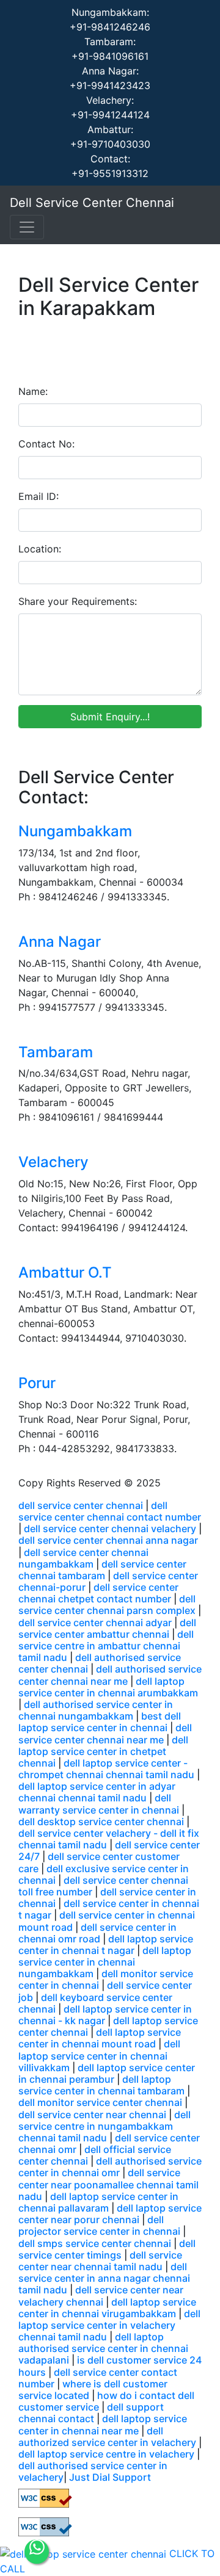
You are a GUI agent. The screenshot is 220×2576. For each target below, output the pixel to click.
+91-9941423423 (110, 85)
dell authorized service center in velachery (107, 2437)
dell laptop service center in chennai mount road (100, 2038)
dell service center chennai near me (105, 1733)
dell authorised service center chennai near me (110, 1675)
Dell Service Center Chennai (92, 203)
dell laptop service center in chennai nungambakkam (105, 1962)
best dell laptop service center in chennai (100, 1722)
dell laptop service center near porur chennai (110, 2214)
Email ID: (38, 496)
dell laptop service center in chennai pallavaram (98, 2202)
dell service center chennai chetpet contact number (98, 1593)
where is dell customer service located (93, 2390)
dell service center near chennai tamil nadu (100, 2261)
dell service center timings (107, 2249)
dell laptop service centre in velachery (106, 2454)
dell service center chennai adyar (95, 1623)
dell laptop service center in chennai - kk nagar (105, 2015)
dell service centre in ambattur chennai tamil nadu (106, 1646)
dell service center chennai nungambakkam (83, 1558)
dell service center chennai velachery (110, 1529)
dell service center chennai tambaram (102, 1570)
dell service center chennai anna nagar (108, 1540)
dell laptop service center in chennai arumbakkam (108, 1687)
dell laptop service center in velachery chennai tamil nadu (109, 2325)
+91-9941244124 (110, 115)
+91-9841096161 (110, 56)
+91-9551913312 (110, 173)
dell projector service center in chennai (99, 2225)
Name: (33, 391)
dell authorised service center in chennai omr (110, 2167)
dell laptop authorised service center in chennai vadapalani (103, 2348)
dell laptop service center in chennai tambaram (101, 2085)
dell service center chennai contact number (110, 1511)
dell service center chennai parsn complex (107, 1605)
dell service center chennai (81, 1505)
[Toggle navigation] (27, 227)
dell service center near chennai (92, 2115)
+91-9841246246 (110, 27)
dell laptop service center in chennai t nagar (106, 1945)
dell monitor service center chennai (100, 2102)
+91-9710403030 (110, 144)
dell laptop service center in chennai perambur (107, 2073)
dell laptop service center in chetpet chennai (103, 1751)
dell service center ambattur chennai (107, 1628)
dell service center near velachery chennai (101, 2296)
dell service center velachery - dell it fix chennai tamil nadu (109, 1839)
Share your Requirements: (78, 601)
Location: (40, 549)
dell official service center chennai (95, 2155)
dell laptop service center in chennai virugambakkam (107, 2308)
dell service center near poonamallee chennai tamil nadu (108, 2184)
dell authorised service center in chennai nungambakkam (96, 1710)
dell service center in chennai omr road (97, 1933)
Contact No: (46, 444)
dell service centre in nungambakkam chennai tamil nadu (105, 2126)
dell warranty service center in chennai (99, 1804)
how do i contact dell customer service (106, 2401)
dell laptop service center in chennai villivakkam (99, 2055)
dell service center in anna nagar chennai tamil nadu (104, 2278)
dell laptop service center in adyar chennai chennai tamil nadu (97, 1792)
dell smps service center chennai (95, 2243)
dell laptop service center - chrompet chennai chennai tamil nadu (106, 1769)
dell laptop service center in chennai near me (103, 2424)
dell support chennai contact (91, 2413)
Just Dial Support (110, 2477)
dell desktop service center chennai (101, 1822)
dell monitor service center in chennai (106, 1979)
